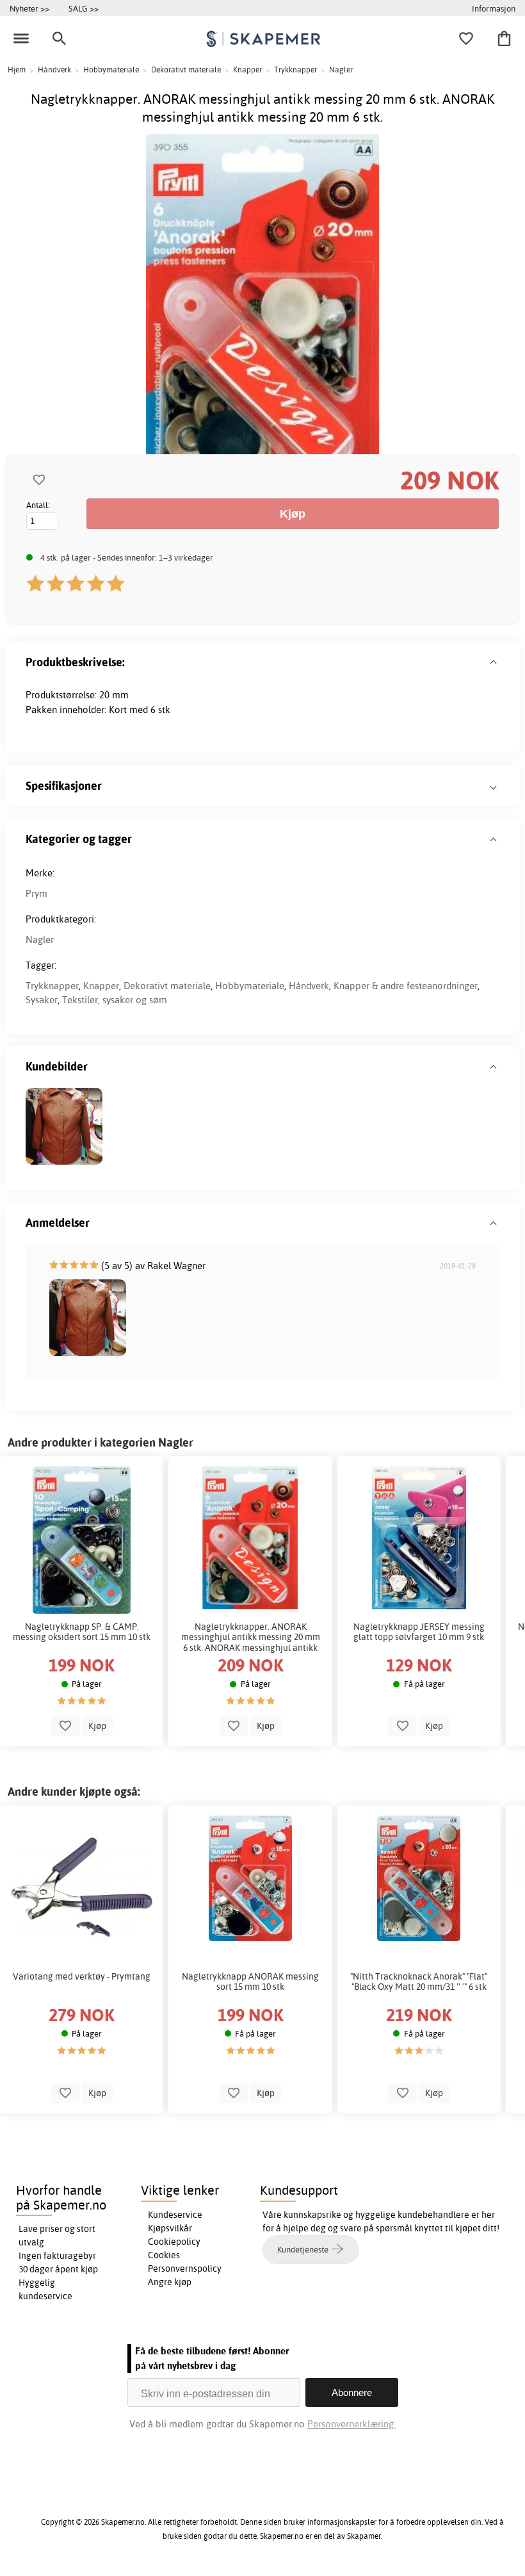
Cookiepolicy (174, 2242)
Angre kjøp (170, 2282)
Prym (36, 893)
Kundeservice (175, 2215)
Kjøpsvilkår (170, 2228)
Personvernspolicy (185, 2268)
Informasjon (494, 8)
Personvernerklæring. (351, 2424)
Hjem (17, 70)
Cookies (164, 2255)
